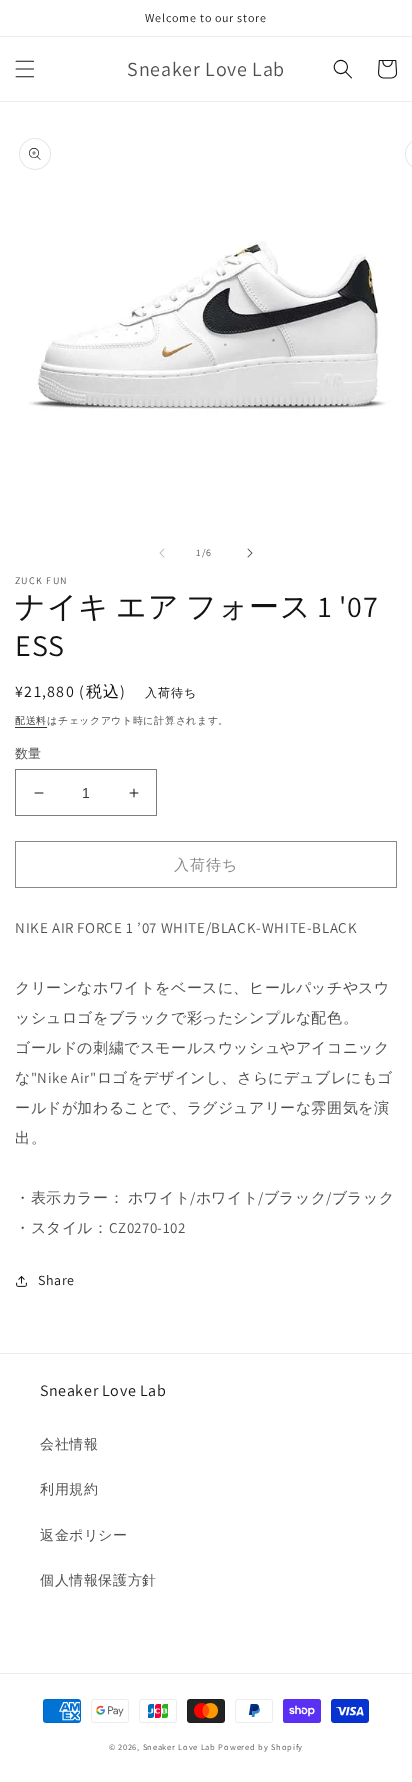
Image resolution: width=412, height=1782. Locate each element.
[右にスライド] (250, 553)
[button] (25, 69)
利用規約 (69, 1489)
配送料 (31, 720)
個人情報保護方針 (98, 1580)
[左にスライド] (162, 553)
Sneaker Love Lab (179, 1746)
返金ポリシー (84, 1535)
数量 (28, 753)
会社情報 (69, 1444)
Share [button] (56, 1280)
